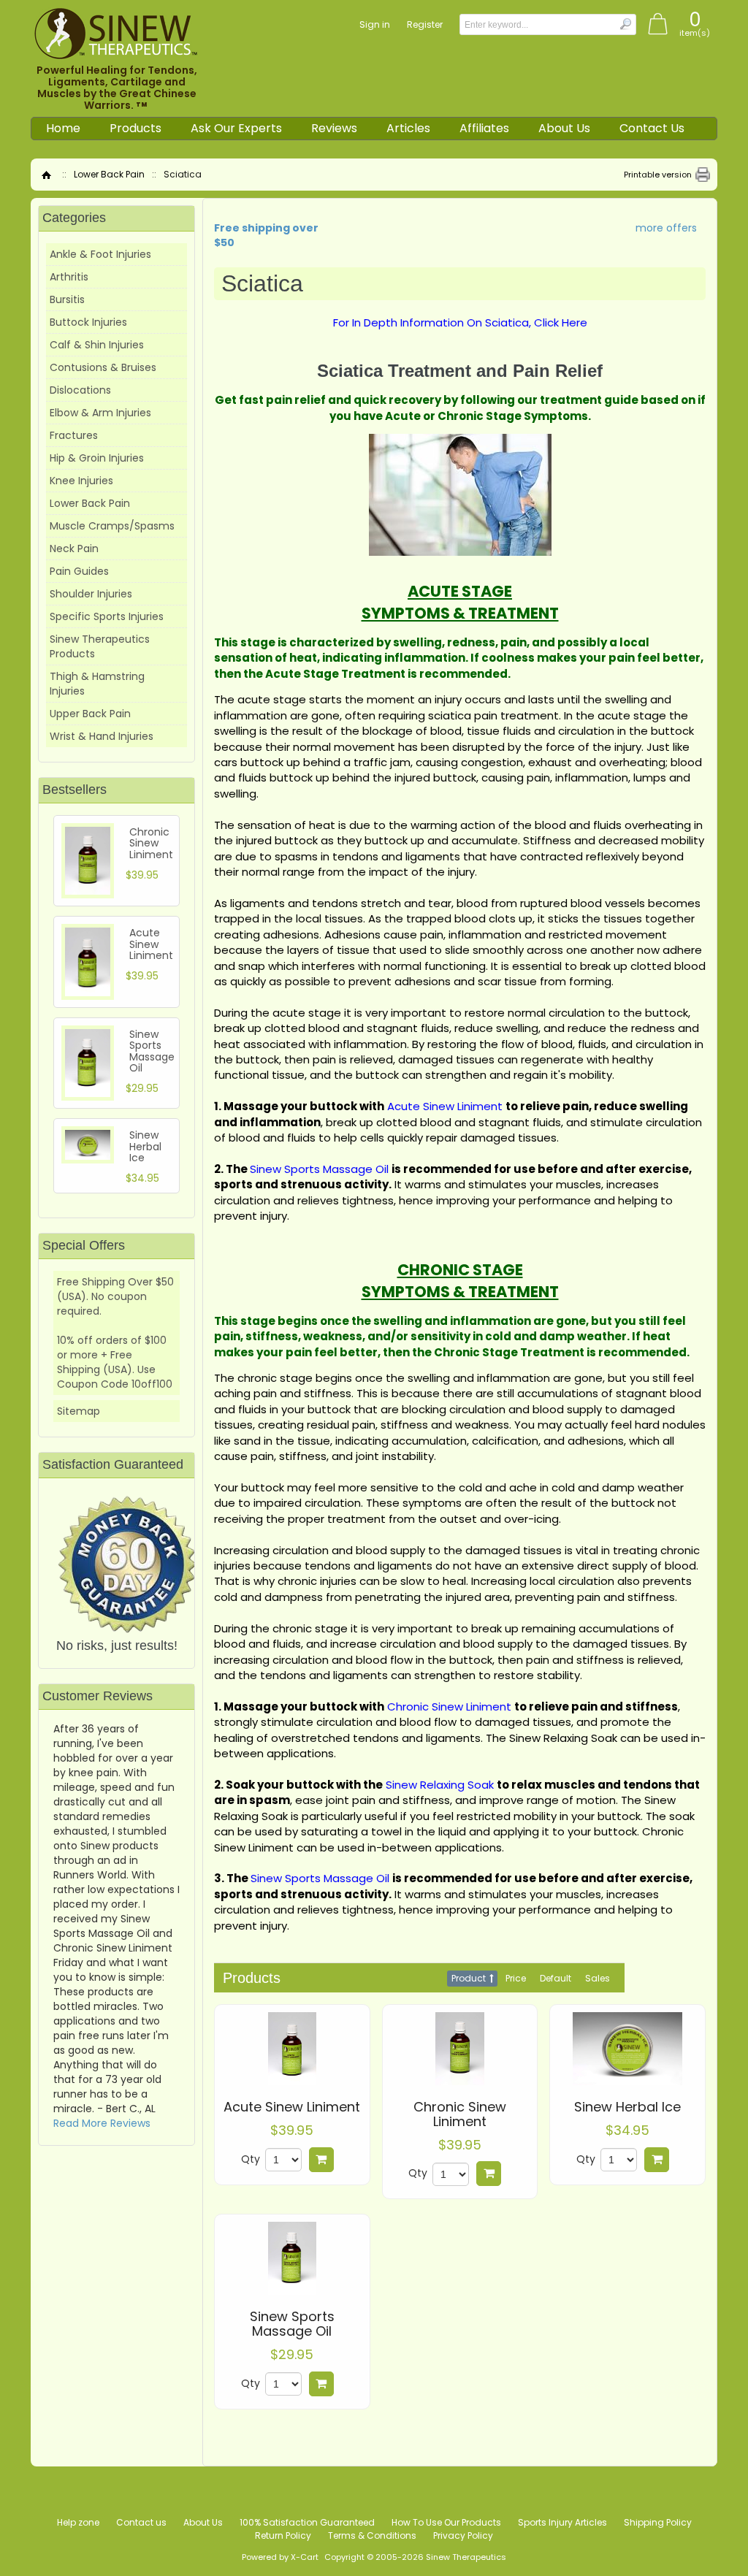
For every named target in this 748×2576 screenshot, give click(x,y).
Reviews (334, 128)
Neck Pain (74, 549)
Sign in (375, 24)
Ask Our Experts (236, 128)
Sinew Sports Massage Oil (292, 2324)
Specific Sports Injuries (107, 616)
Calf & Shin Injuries (97, 345)
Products (136, 128)
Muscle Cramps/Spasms (112, 526)
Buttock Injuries (88, 322)
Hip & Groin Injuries (97, 458)
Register (425, 24)
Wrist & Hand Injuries (102, 736)
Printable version (658, 175)
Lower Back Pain (109, 174)
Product (469, 1978)
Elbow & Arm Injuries (100, 413)
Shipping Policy (658, 2522)
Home (63, 128)
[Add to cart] (321, 2160)
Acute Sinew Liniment (292, 2107)
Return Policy (283, 2535)
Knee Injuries (81, 481)
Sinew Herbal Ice (627, 2107)
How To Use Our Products (446, 2522)
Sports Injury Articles (562, 2522)
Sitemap (79, 1411)
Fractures (74, 435)
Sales (598, 1978)
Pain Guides (79, 571)
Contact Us (652, 128)
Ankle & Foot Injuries (100, 254)
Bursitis (67, 299)
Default (556, 1978)
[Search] (625, 24)
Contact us (141, 2522)
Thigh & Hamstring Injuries (97, 684)
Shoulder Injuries (91, 594)
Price (516, 1978)
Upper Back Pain (90, 714)
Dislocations (80, 390)
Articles (408, 128)
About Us (564, 128)
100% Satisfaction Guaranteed (307, 2522)
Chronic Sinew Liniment (460, 2114)
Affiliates (484, 128)
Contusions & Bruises (103, 367)
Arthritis (69, 277)
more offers (666, 228)
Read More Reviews (102, 2123)
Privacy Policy (463, 2535)
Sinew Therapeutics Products (100, 646)
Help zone (78, 2522)
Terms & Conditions (372, 2535)
